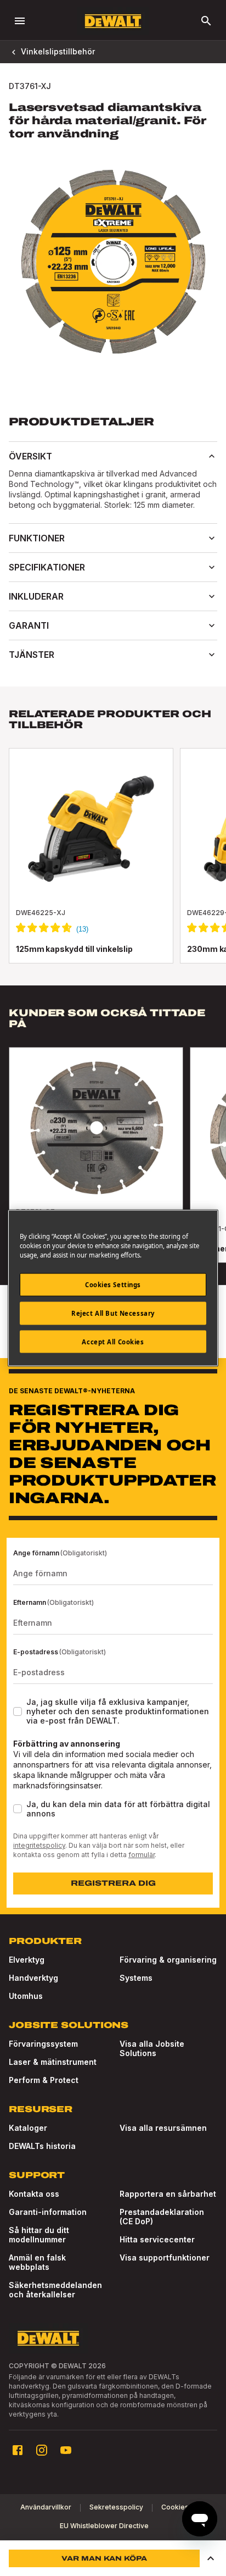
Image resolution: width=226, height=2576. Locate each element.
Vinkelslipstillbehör (58, 51)
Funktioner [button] (37, 538)
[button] (211, 2558)
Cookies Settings (113, 1284)
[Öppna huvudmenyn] (20, 21)
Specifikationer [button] (47, 567)
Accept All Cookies (113, 1341)
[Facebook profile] (18, 2450)
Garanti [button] (29, 625)
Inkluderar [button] (36, 596)
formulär (142, 1855)
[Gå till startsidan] (113, 21)
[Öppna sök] (206, 21)
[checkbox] (18, 1711)
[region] (113, 1166)
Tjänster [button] (32, 655)
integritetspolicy (39, 1845)
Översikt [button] (30, 456)
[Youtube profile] (66, 2450)
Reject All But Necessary (113, 1313)
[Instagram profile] (42, 2450)
